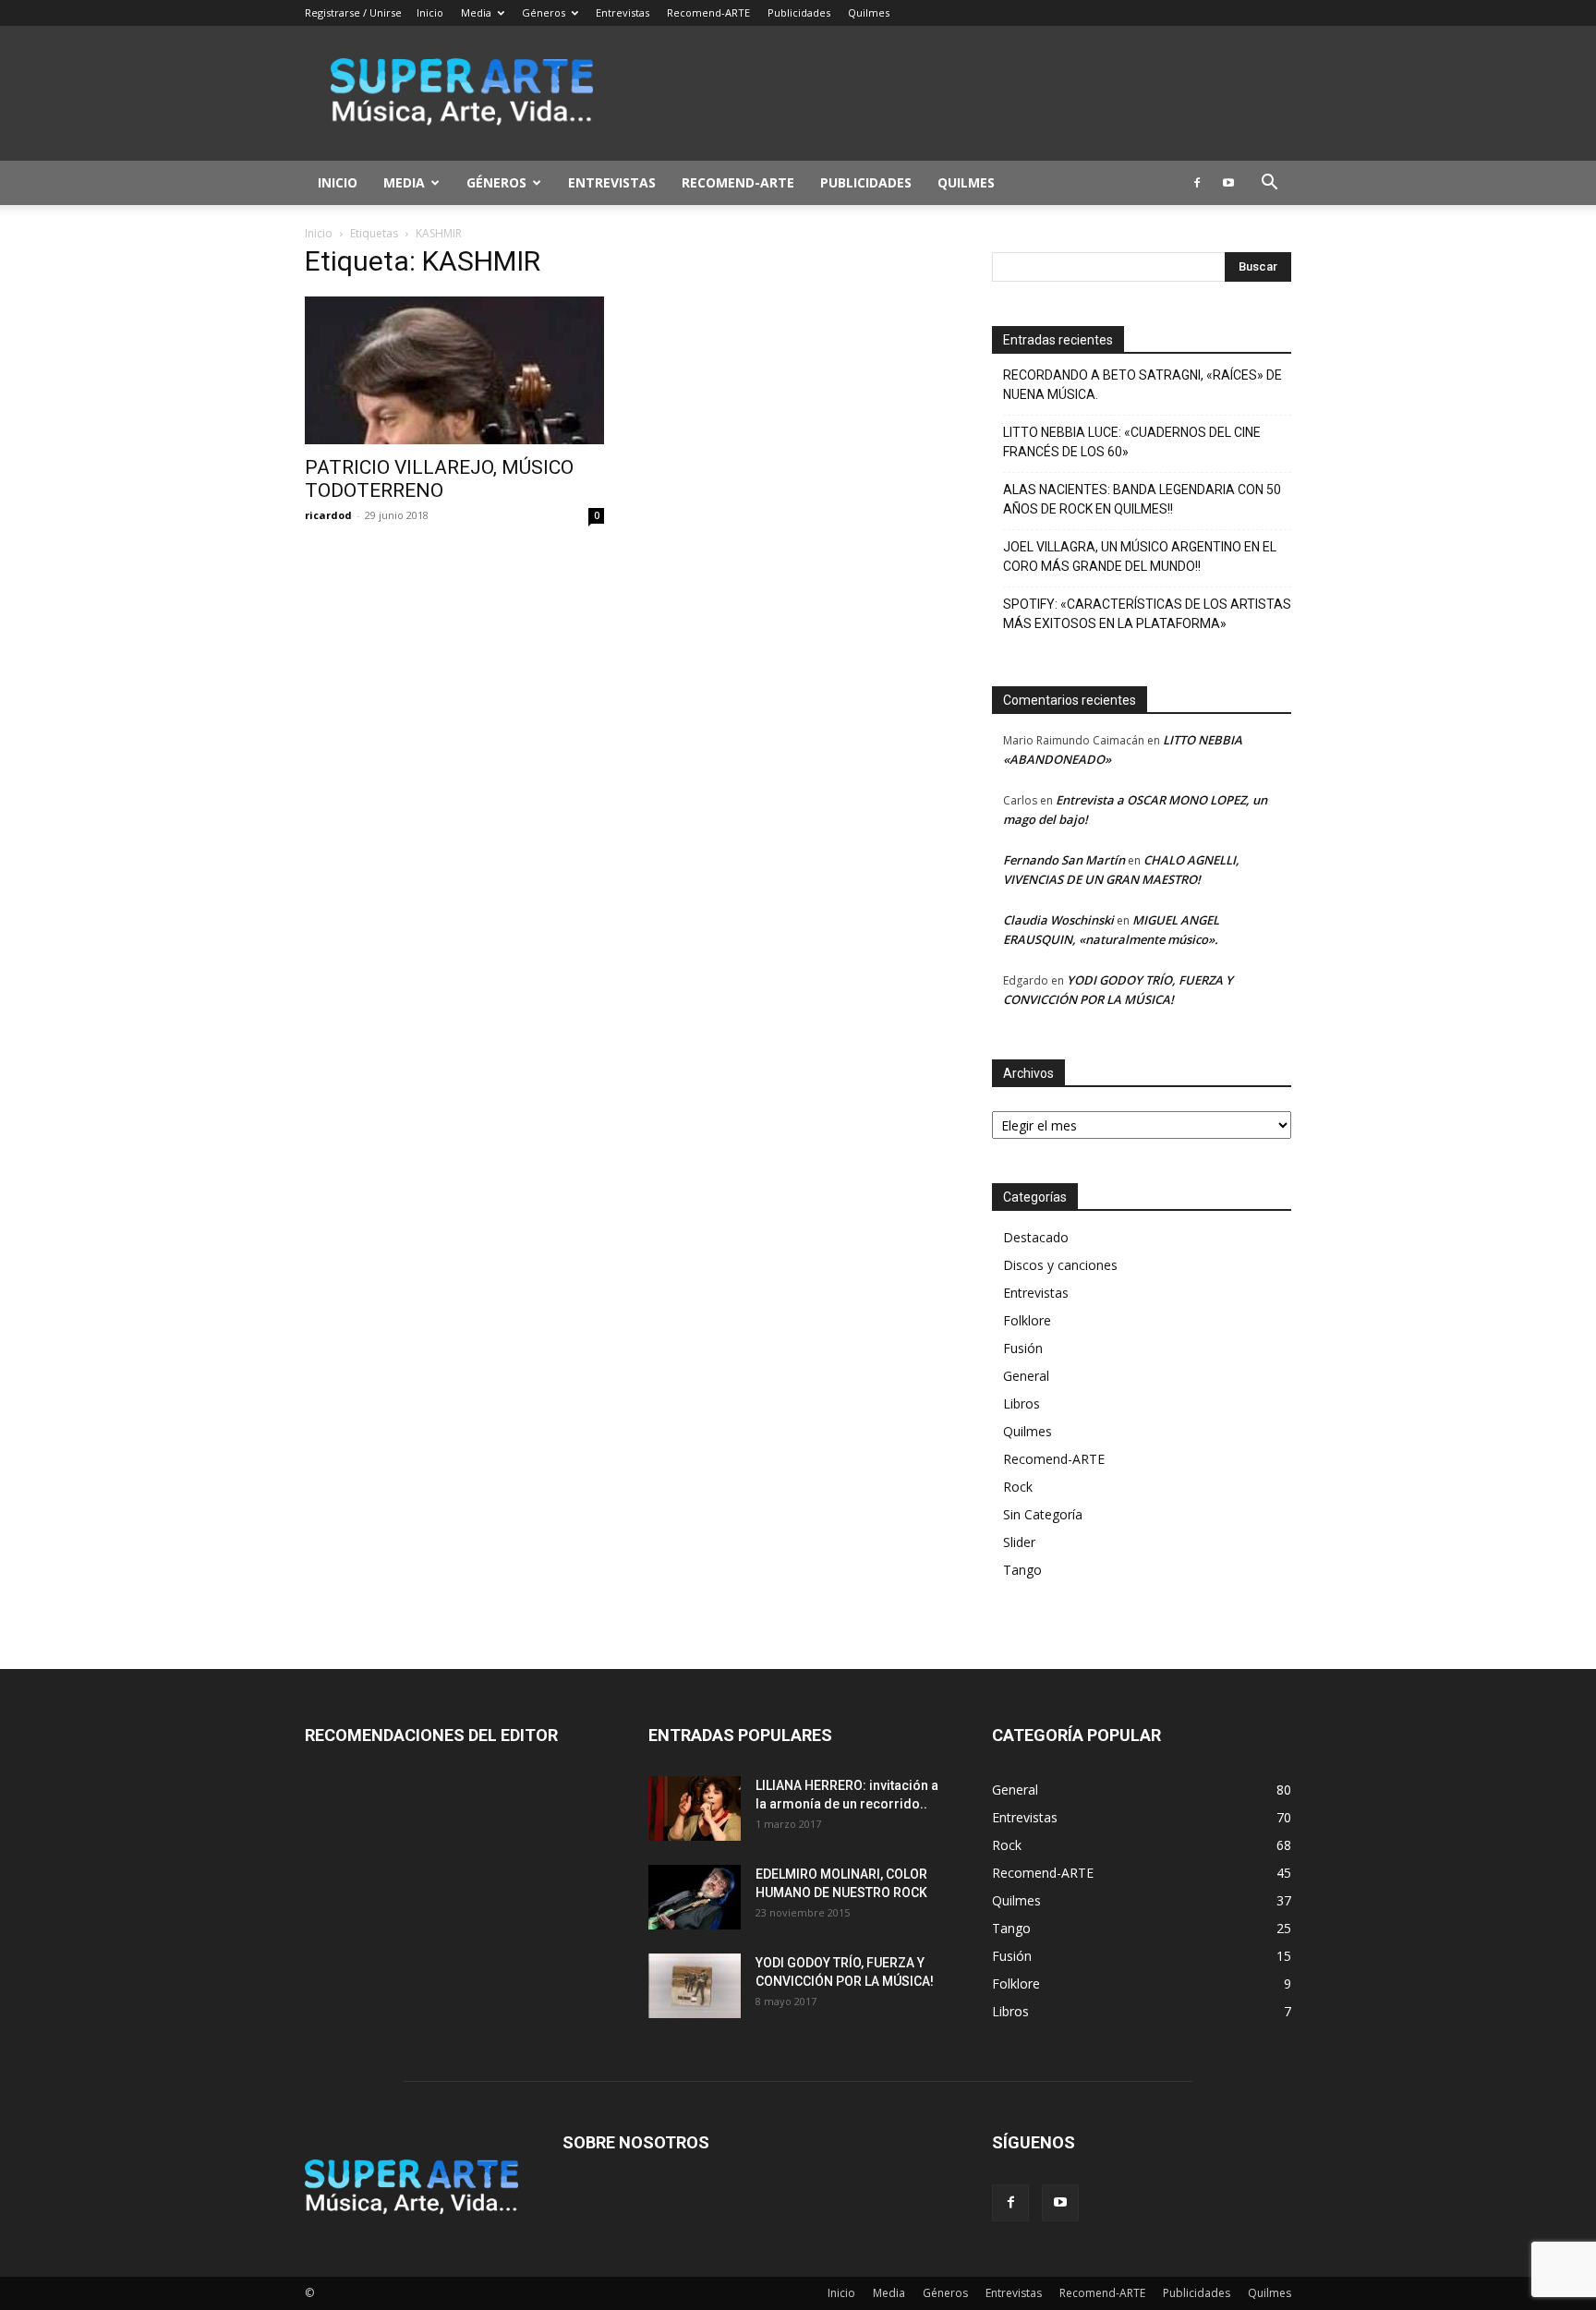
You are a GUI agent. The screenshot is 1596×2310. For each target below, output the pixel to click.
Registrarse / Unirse (353, 12)
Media (476, 12)
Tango (1022, 1570)
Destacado (1036, 1237)
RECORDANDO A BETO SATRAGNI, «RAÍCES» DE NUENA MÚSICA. (1143, 385)
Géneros (544, 12)
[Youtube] (1228, 183)
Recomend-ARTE (708, 12)
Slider (1019, 1542)
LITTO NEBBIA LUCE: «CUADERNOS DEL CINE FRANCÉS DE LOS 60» (1132, 442)
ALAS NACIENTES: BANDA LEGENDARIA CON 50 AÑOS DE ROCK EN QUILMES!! (1142, 499)
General (1026, 1376)
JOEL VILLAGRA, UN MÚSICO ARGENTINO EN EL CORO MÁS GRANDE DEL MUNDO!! (1140, 556)
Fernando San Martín (1064, 860)
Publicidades (799, 12)
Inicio (430, 12)
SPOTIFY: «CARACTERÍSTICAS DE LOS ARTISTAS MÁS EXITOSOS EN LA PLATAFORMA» (1147, 614)
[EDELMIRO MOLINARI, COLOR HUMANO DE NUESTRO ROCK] (695, 1897)
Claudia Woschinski (1058, 920)
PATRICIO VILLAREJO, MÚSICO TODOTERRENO (439, 479)
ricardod (328, 515)
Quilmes (869, 12)
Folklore (1027, 1320)
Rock (1018, 1487)
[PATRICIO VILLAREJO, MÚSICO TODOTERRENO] (454, 370)
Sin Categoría (1043, 1514)
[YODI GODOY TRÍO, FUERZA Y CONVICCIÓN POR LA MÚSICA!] (695, 1986)
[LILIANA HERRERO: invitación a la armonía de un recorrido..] (695, 1808)
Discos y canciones (1060, 1265)
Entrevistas (623, 12)
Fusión (1023, 1348)
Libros (1022, 1403)
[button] (1269, 184)
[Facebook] (1197, 183)
